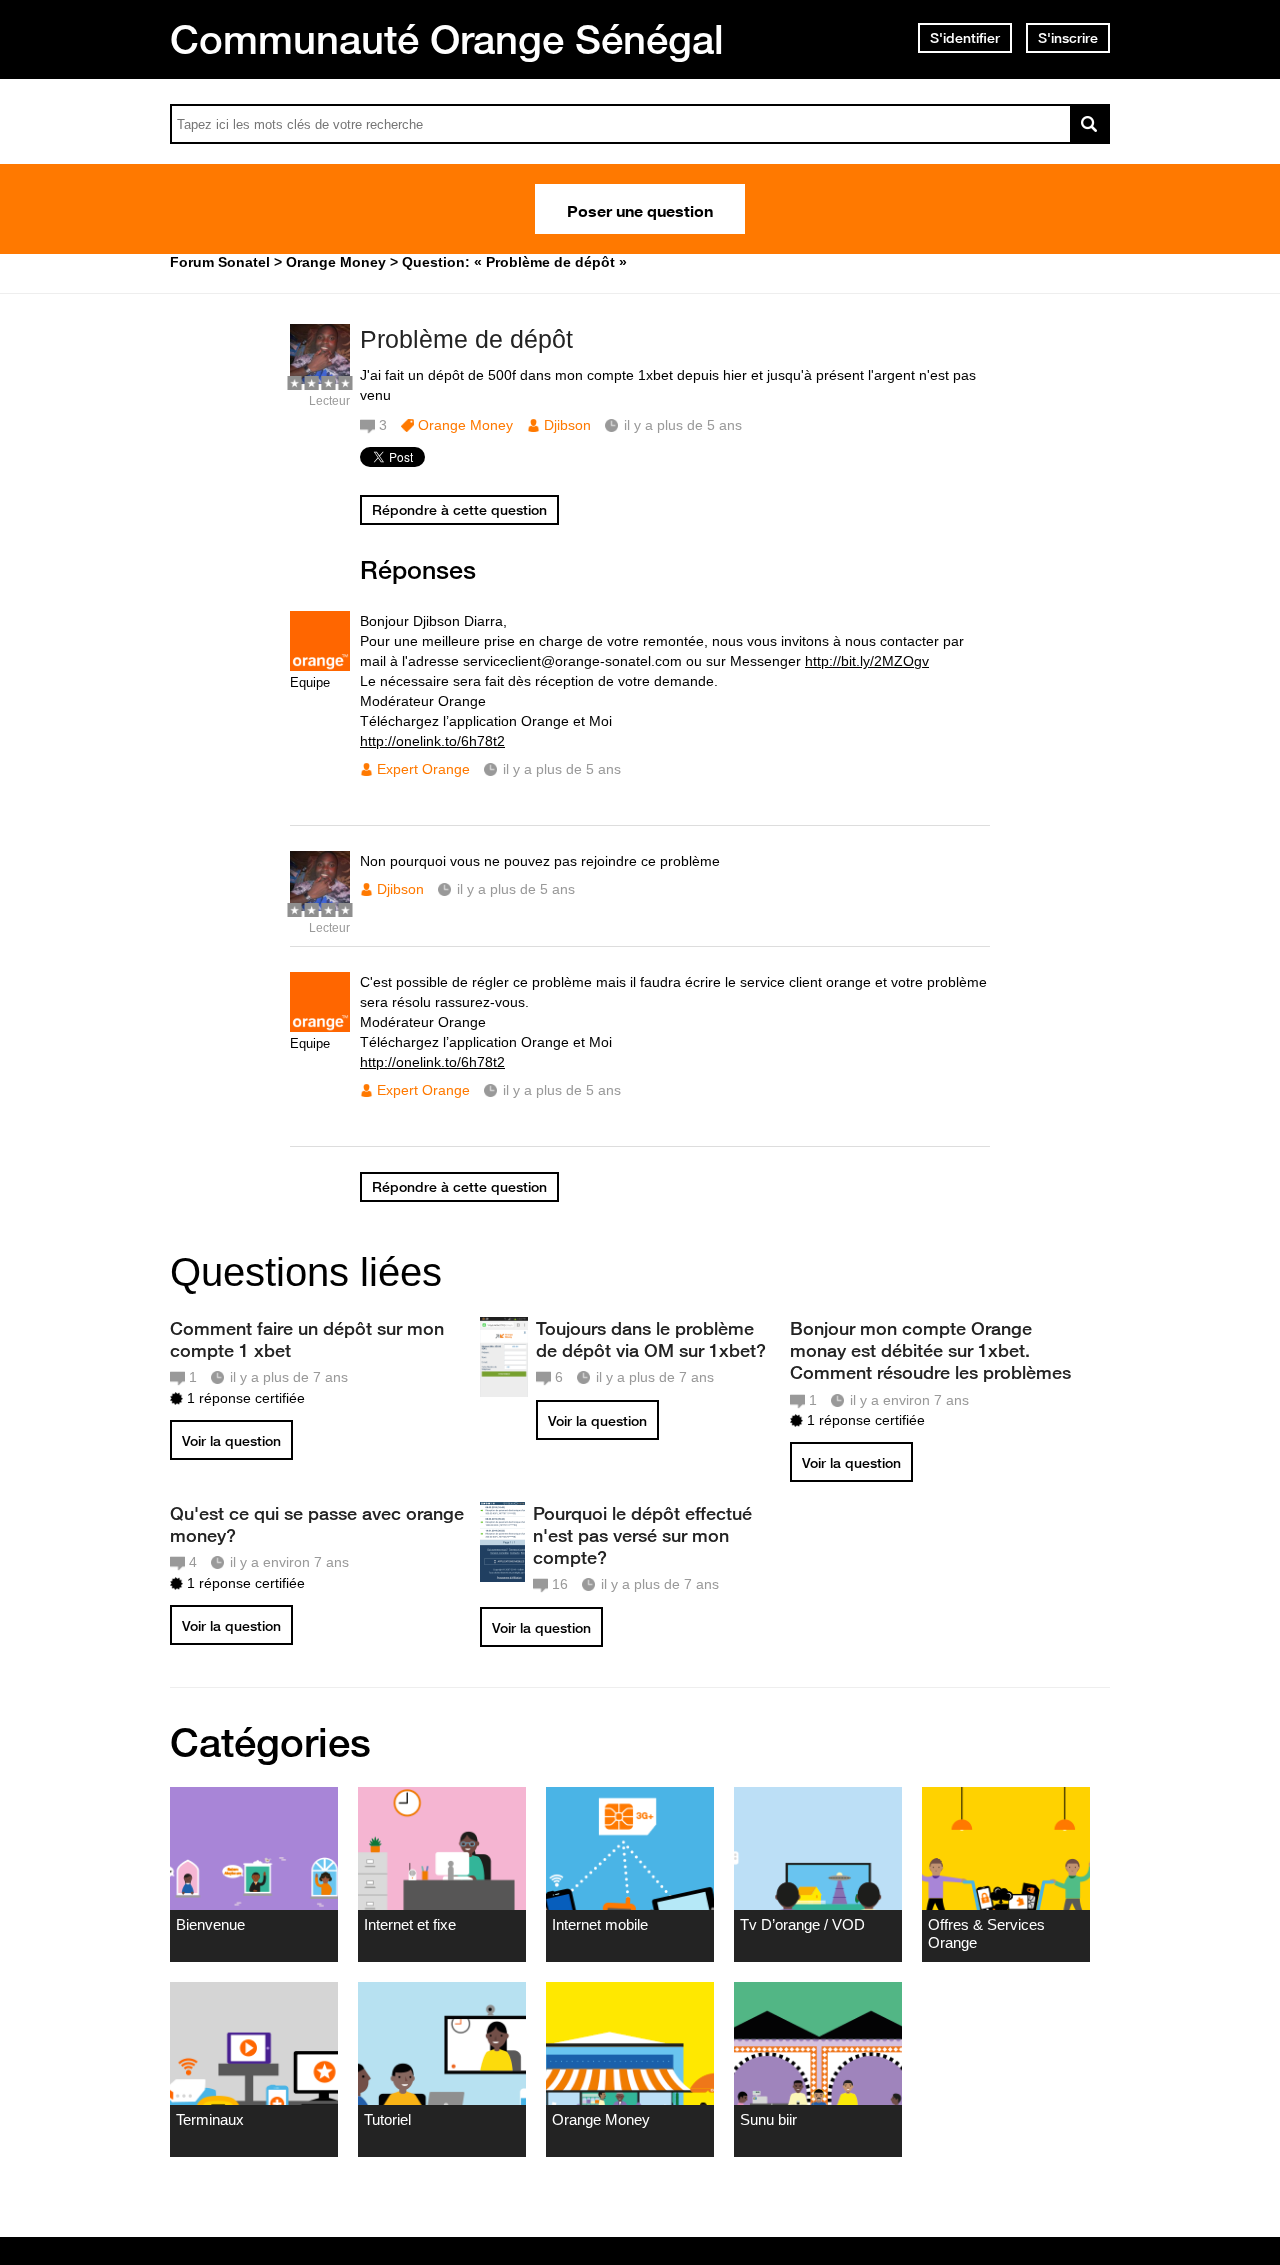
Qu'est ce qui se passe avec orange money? (317, 1524)
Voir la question (231, 1441)
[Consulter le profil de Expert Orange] (320, 666)
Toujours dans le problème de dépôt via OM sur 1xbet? (651, 1339)
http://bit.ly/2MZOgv (867, 661)
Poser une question (640, 209)
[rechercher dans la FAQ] (1090, 124)
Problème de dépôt (466, 339)
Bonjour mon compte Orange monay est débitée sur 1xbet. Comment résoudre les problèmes (930, 1350)
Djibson (567, 425)
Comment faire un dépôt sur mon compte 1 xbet (307, 1339)
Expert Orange (423, 769)
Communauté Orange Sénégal (447, 39)
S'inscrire (1068, 38)
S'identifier (965, 38)
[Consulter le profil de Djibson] (320, 379)
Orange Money (465, 425)
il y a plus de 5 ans (562, 769)
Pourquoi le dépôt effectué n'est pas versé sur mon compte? (642, 1535)
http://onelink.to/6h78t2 (432, 741)
